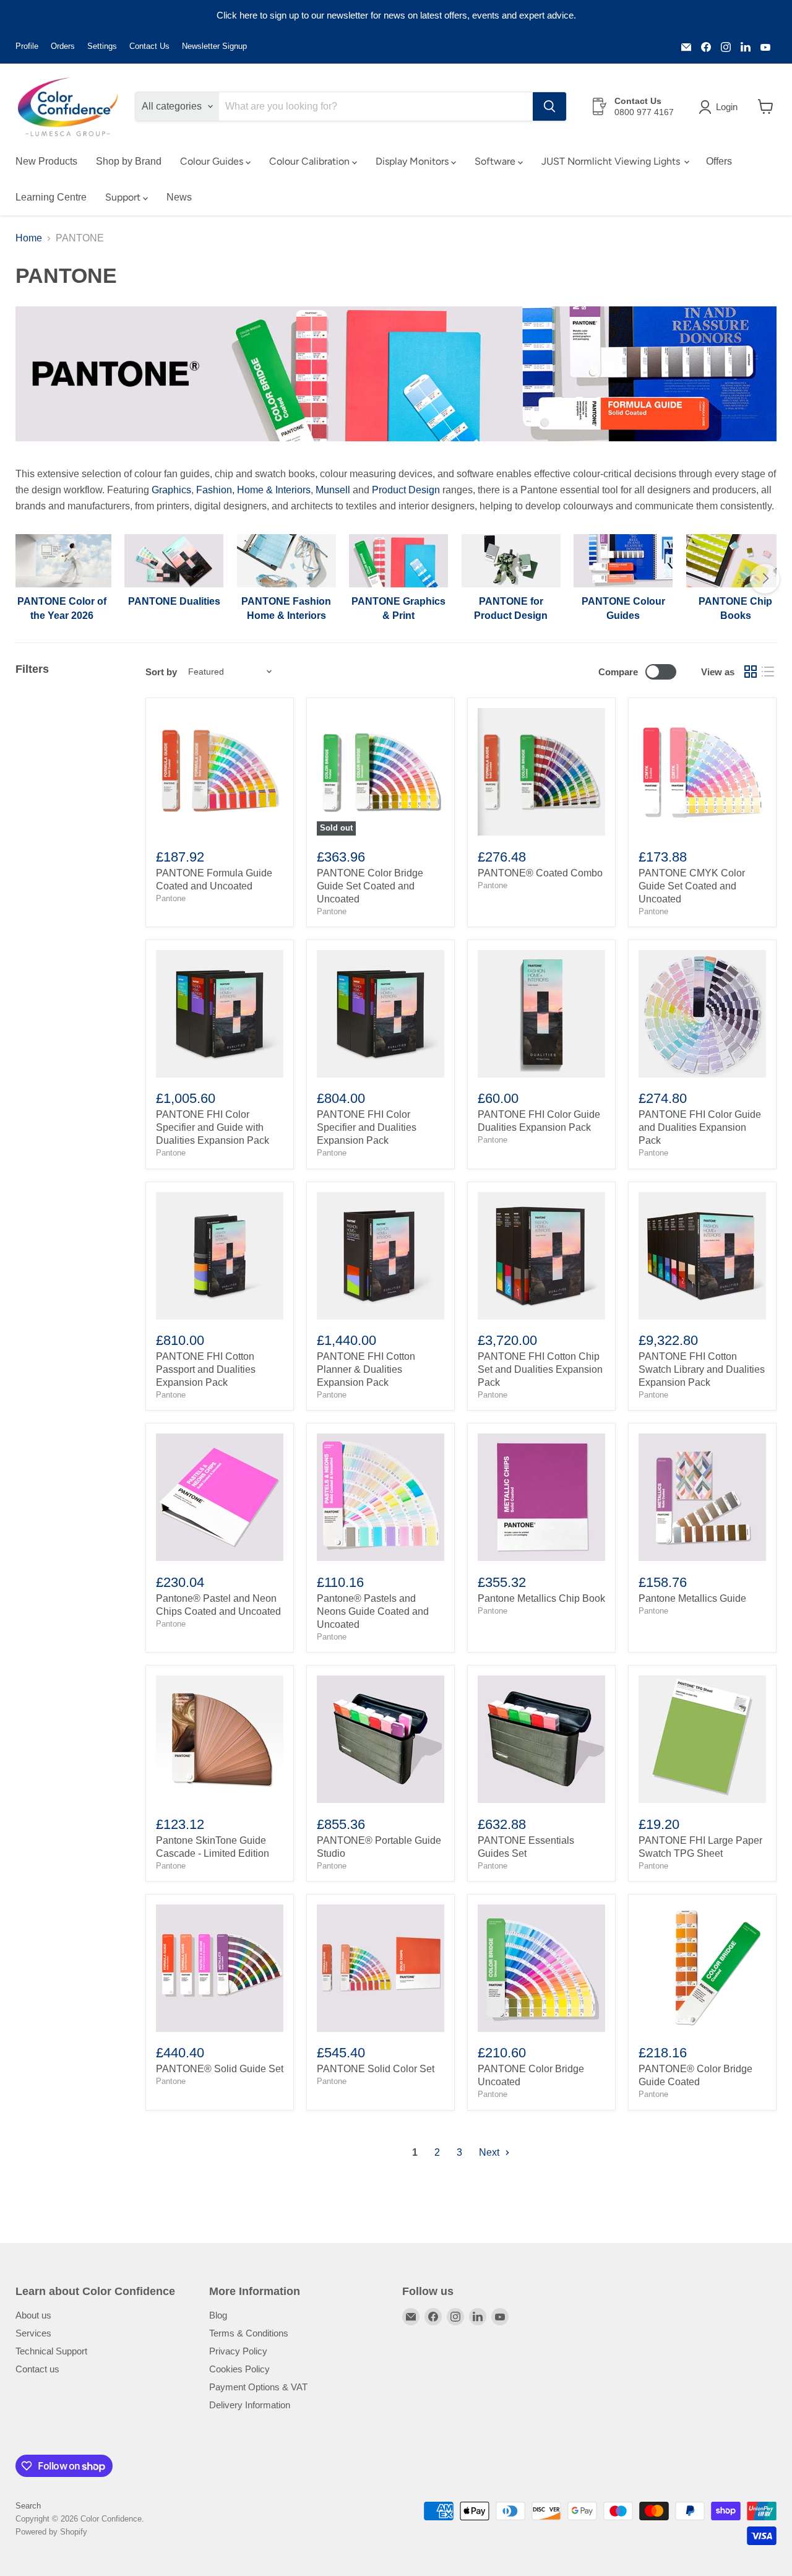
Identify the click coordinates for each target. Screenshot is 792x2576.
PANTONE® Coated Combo (540, 873)
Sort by (161, 672)
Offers (719, 161)
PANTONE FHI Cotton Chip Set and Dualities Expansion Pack (540, 1369)
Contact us (37, 2369)
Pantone (171, 898)
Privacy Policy (238, 2351)
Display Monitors (413, 161)
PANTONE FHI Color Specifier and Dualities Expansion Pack (367, 1127)
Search (28, 2506)
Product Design (406, 490)
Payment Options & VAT (258, 2387)
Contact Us (149, 46)
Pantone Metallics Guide (692, 1598)
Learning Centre (51, 197)
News (179, 197)
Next (490, 2152)
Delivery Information (250, 2405)
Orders (63, 46)
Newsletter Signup (214, 46)
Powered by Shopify (51, 2532)
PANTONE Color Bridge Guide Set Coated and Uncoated (370, 886)
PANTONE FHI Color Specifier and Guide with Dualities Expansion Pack (213, 1127)
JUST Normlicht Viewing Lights (612, 161)
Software (496, 161)
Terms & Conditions (249, 2333)
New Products (46, 161)
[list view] (768, 672)
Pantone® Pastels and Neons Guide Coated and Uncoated (373, 1611)
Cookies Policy (239, 2369)
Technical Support (51, 2351)
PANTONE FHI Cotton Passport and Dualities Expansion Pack (206, 1369)
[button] (721, 107)
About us (33, 2315)
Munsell (333, 490)
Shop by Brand (129, 161)
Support (124, 197)
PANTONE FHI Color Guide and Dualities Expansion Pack (700, 1127)
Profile (27, 46)
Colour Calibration (311, 161)
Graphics (171, 490)
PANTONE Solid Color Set (376, 2069)
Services (33, 2333)
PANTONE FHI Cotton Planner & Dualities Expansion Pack (366, 1369)
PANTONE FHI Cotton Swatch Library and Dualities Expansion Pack (702, 1369)
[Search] (549, 106)
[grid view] (751, 672)
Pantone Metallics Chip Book (541, 1598)
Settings (102, 46)
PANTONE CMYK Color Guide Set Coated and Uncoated (692, 886)
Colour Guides (213, 161)
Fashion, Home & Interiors (253, 490)
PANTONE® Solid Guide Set (220, 2069)
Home (29, 238)
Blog (218, 2315)
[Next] (765, 579)
